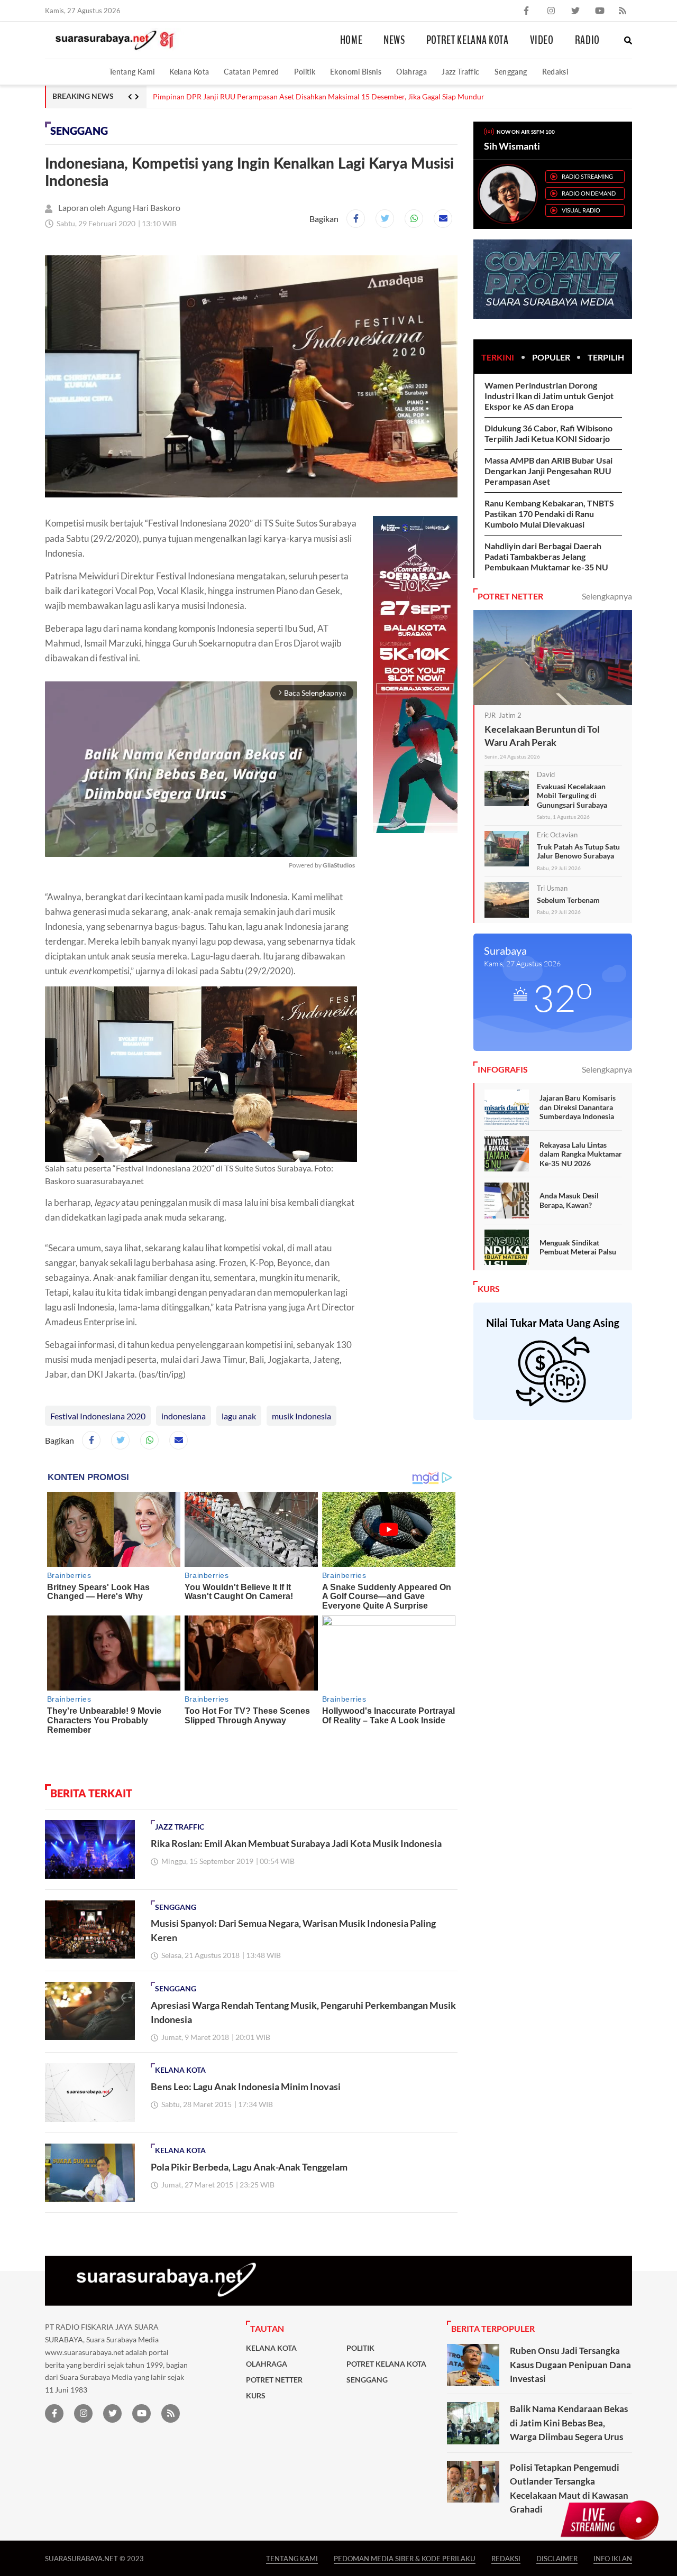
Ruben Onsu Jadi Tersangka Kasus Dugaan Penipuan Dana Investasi (570, 2365)
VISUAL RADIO (581, 210)
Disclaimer (557, 2558)
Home (351, 40)
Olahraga (411, 72)
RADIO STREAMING (587, 176)
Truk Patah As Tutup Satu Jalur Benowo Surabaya (578, 851)
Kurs (256, 2396)
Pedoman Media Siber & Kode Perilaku (405, 2558)
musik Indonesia (301, 1416)
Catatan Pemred (251, 72)
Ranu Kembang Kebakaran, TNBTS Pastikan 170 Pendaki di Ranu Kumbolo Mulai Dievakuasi (549, 514)
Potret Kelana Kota (468, 40)
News (394, 40)
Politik (305, 72)
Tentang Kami (132, 72)
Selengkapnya (607, 596)
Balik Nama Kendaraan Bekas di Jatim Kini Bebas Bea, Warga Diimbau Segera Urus (569, 2423)
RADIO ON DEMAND (589, 193)
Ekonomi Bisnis (356, 72)
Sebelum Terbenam (568, 900)
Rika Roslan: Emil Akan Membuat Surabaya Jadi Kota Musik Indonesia (296, 1843)
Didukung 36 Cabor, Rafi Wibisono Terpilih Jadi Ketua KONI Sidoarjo (548, 433)
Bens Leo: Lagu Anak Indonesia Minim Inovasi (246, 2086)
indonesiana (184, 1416)
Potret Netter (274, 2380)
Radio (587, 40)
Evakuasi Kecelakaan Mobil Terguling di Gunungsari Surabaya (572, 796)
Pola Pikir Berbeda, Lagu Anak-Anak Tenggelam (249, 2167)
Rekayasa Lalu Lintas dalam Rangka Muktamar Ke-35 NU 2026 (581, 1154)
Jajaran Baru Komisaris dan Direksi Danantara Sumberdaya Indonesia (578, 1107)
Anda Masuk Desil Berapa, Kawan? (569, 1200)
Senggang (511, 72)
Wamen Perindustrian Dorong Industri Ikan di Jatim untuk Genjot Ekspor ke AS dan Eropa (549, 396)
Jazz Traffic (460, 72)
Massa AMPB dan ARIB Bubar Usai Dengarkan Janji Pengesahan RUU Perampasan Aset (548, 471)
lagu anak (239, 1416)
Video (542, 40)
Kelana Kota (189, 72)
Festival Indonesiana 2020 (98, 1416)
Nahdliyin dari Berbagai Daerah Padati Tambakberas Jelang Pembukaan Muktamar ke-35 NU (546, 556)
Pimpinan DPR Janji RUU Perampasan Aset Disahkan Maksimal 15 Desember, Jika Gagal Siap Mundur (319, 97)
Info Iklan (613, 2558)
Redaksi (555, 72)
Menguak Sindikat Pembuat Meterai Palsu (578, 1247)
